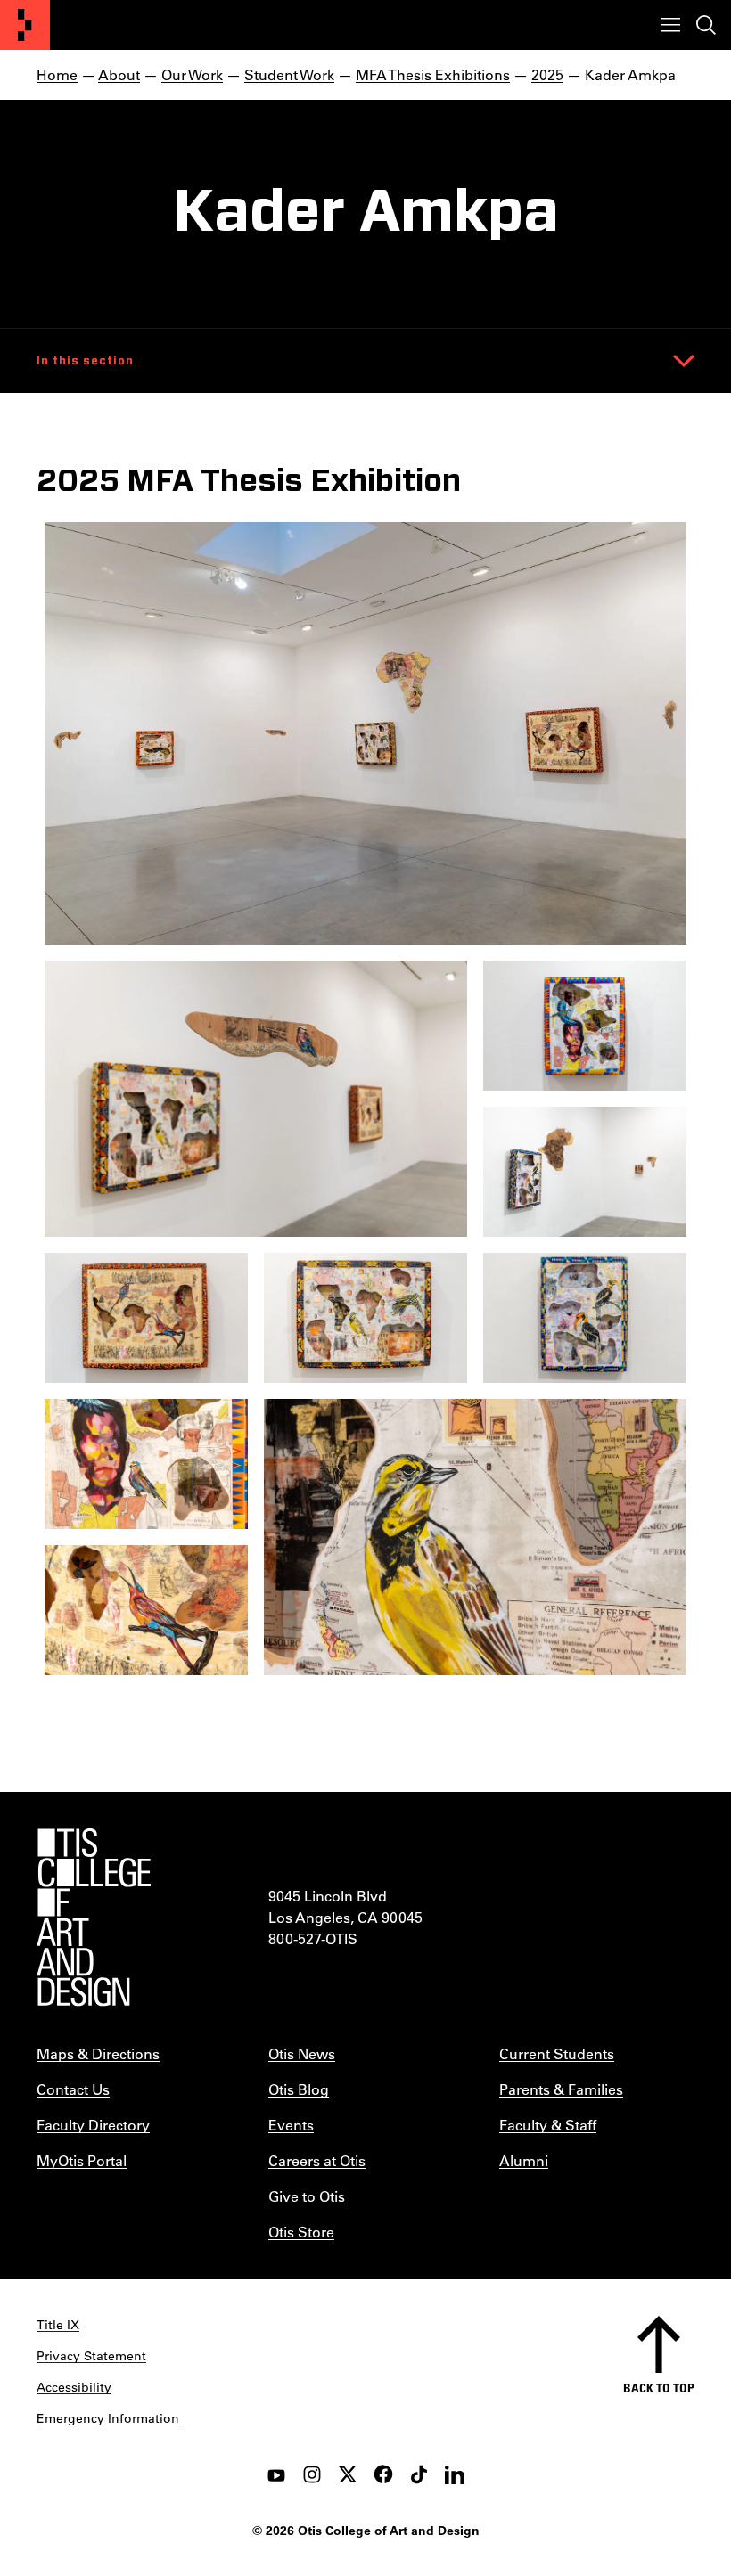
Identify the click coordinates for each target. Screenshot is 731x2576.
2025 (547, 74)
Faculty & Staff (548, 2125)
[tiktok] (419, 2474)
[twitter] (348, 2474)
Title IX (58, 2325)
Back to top (659, 2388)
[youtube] (276, 2474)
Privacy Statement (91, 2356)
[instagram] (312, 2474)
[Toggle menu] (670, 25)
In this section (85, 361)
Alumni (524, 2160)
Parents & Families (561, 2089)
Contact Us (73, 2089)
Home (57, 74)
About (119, 74)
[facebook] (383, 2474)
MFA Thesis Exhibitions (433, 74)
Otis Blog (299, 2089)
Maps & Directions (98, 2053)
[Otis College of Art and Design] (25, 25)
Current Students (557, 2053)
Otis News (302, 2053)
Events (291, 2125)
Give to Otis (307, 2196)
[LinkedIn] (455, 2474)
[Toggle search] (706, 25)
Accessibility (74, 2387)
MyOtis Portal (82, 2160)
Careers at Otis (317, 2160)
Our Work (192, 74)
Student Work (289, 74)
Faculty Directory (93, 2125)
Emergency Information (108, 2418)
